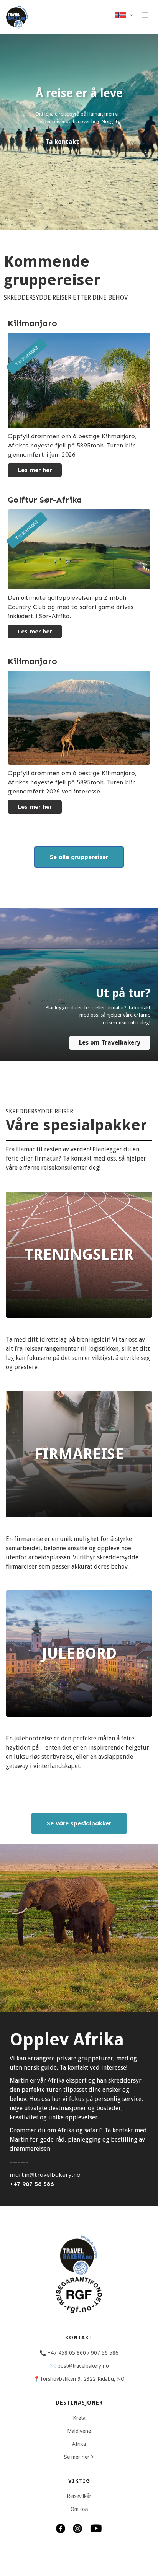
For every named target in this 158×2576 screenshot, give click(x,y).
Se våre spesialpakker (79, 1823)
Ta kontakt (62, 142)
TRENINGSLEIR (79, 1255)
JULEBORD (79, 1653)
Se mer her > (79, 2457)
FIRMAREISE (79, 1454)
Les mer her (35, 470)
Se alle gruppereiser (79, 857)
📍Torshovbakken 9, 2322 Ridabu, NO (79, 2379)
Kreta (79, 2418)
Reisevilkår (79, 2496)
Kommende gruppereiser (52, 271)
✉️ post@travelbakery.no (79, 2366)
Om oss (79, 2509)
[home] (15, 17)
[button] (125, 15)
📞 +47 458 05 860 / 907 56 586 (79, 2353)
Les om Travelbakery (110, 1042)
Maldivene (79, 2431)
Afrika (79, 2444)
